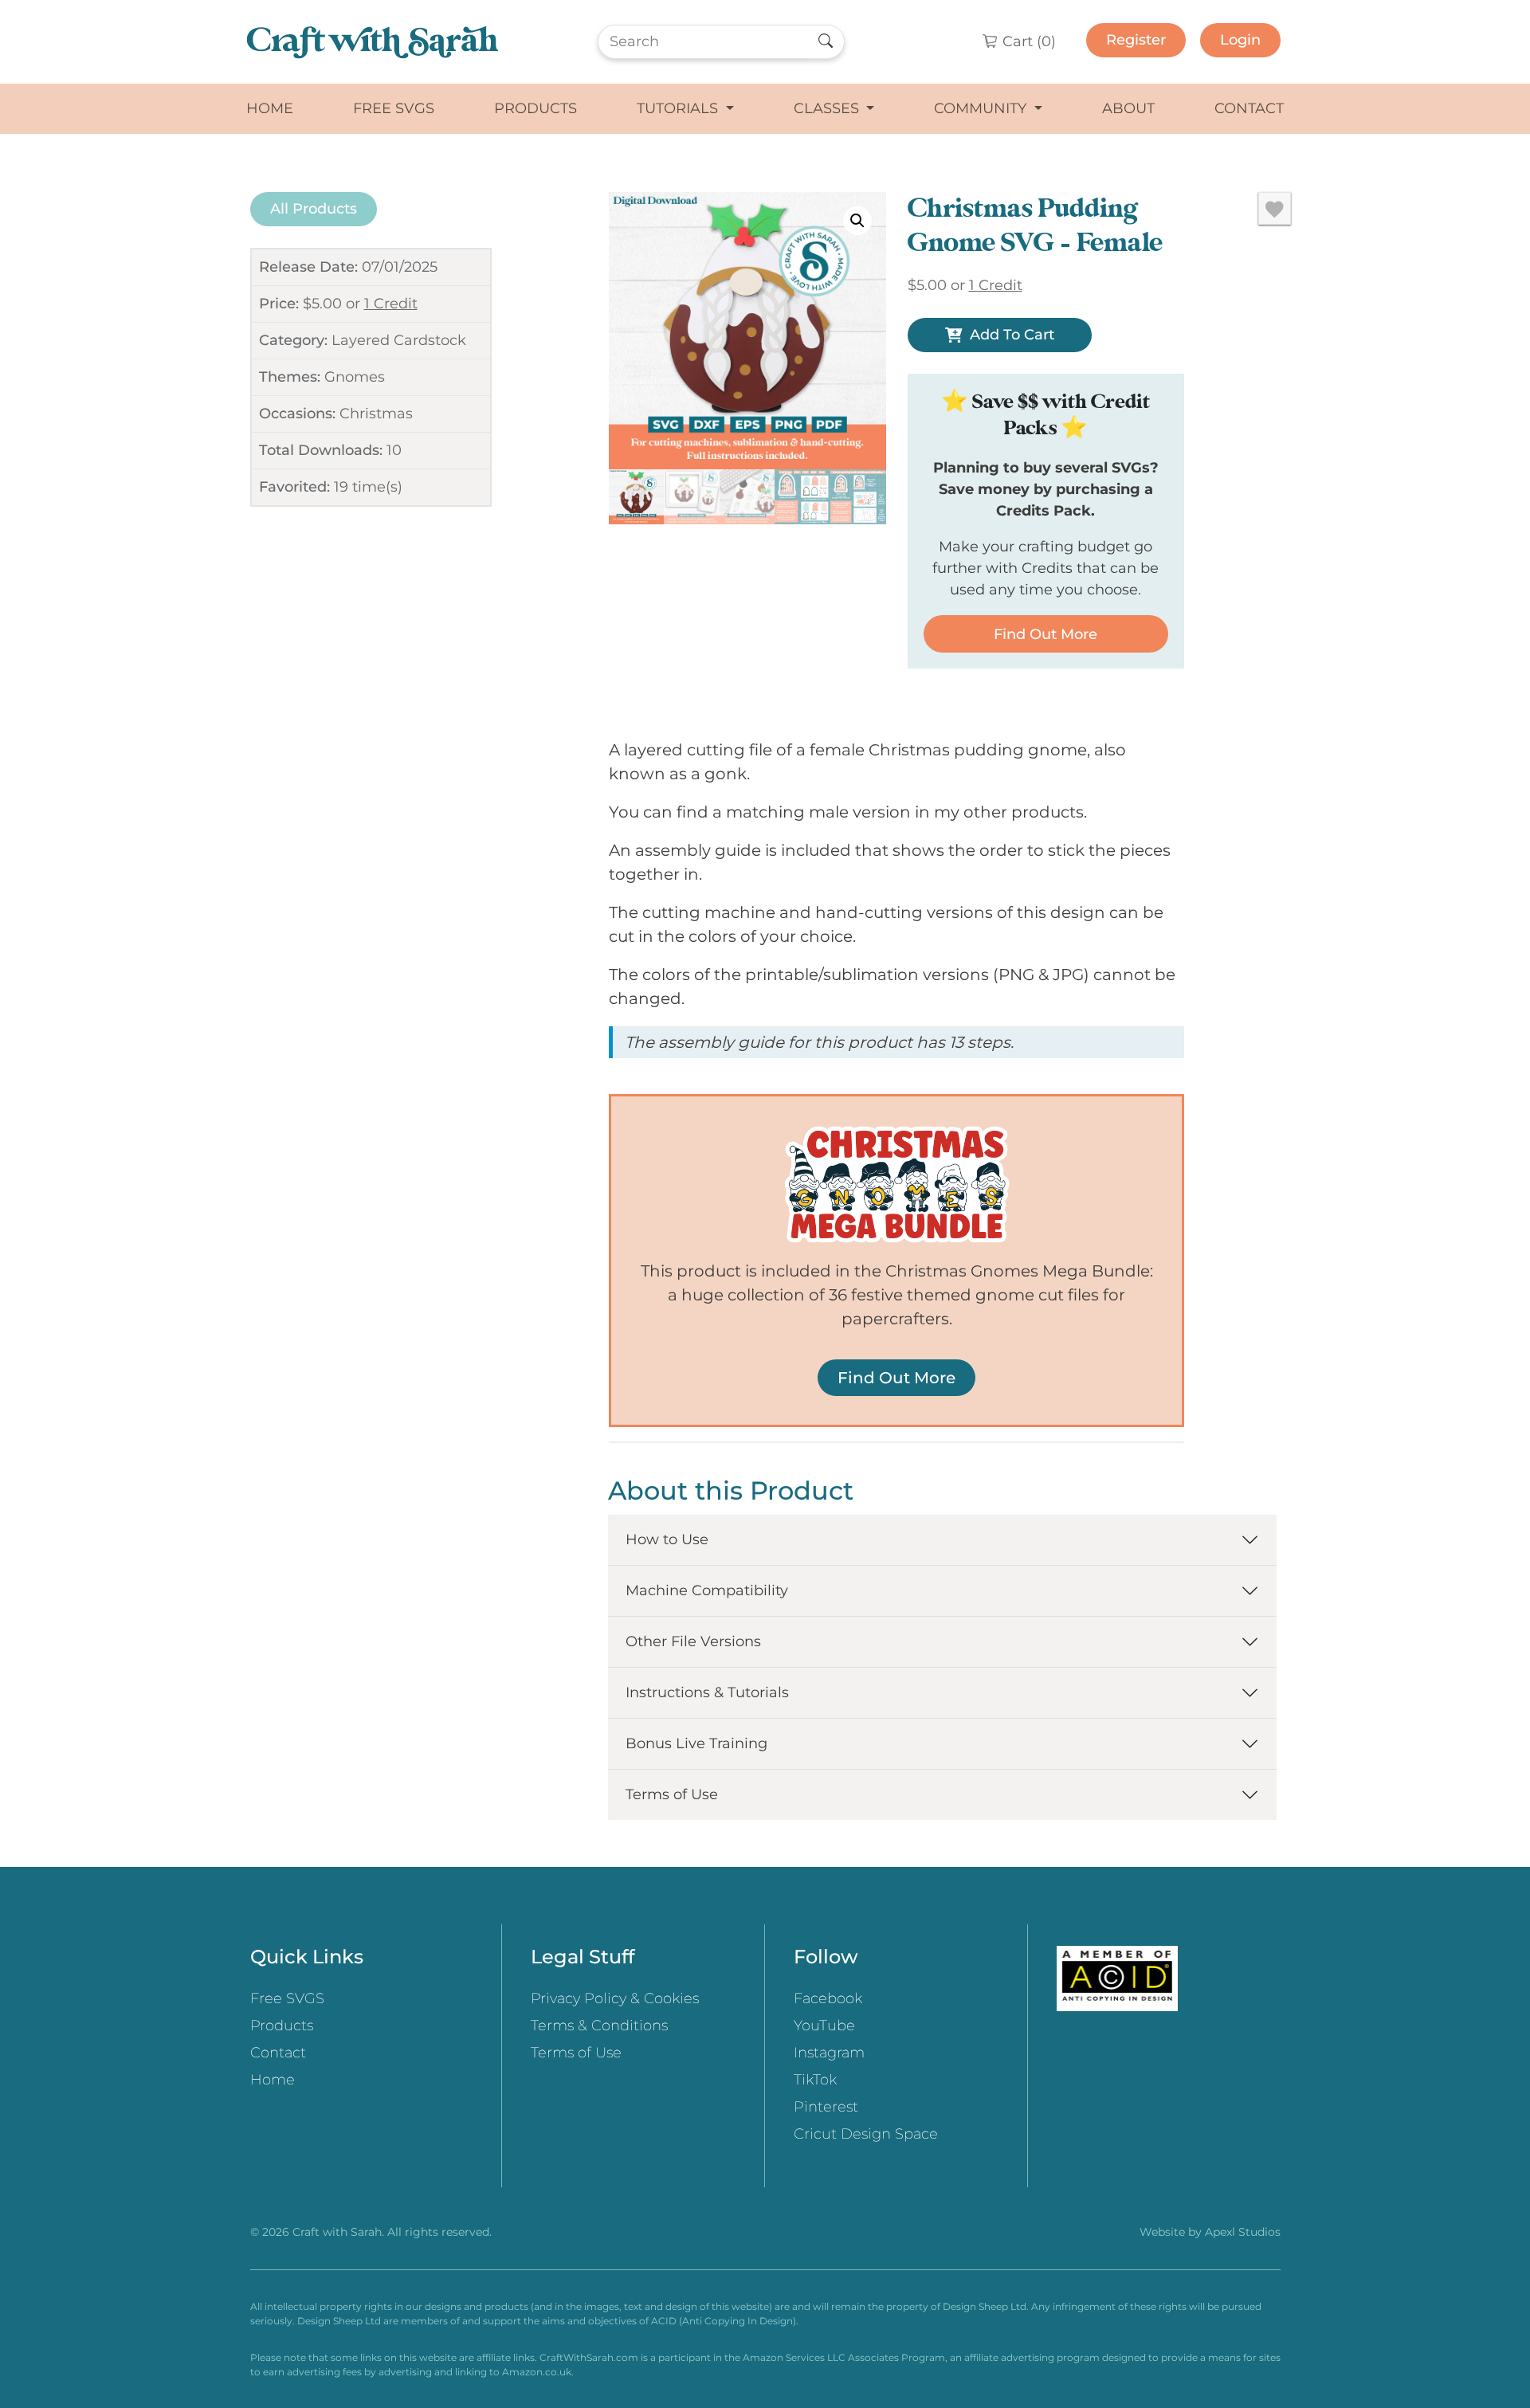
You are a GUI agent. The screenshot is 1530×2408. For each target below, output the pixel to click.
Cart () (1027, 41)
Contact (1249, 108)
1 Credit (391, 304)
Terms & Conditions (599, 2026)
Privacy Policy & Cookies (615, 1998)
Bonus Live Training (696, 1743)
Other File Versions (693, 1641)
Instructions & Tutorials (707, 1692)
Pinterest (826, 2107)
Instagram (829, 2053)
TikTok (815, 2080)
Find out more (1045, 634)
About (1128, 108)
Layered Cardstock (399, 340)
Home (270, 108)
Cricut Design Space (866, 2134)
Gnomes (355, 377)
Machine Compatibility (707, 1590)
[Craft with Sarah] (373, 42)
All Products (314, 209)
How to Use (667, 1539)
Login (1240, 40)
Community (982, 108)
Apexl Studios (1243, 2232)
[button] (857, 221)
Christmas (376, 414)
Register (1136, 40)
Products (535, 108)
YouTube (824, 2026)
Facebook (828, 1998)
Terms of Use (672, 1794)
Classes (828, 108)
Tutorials (679, 108)
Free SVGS (394, 108)
